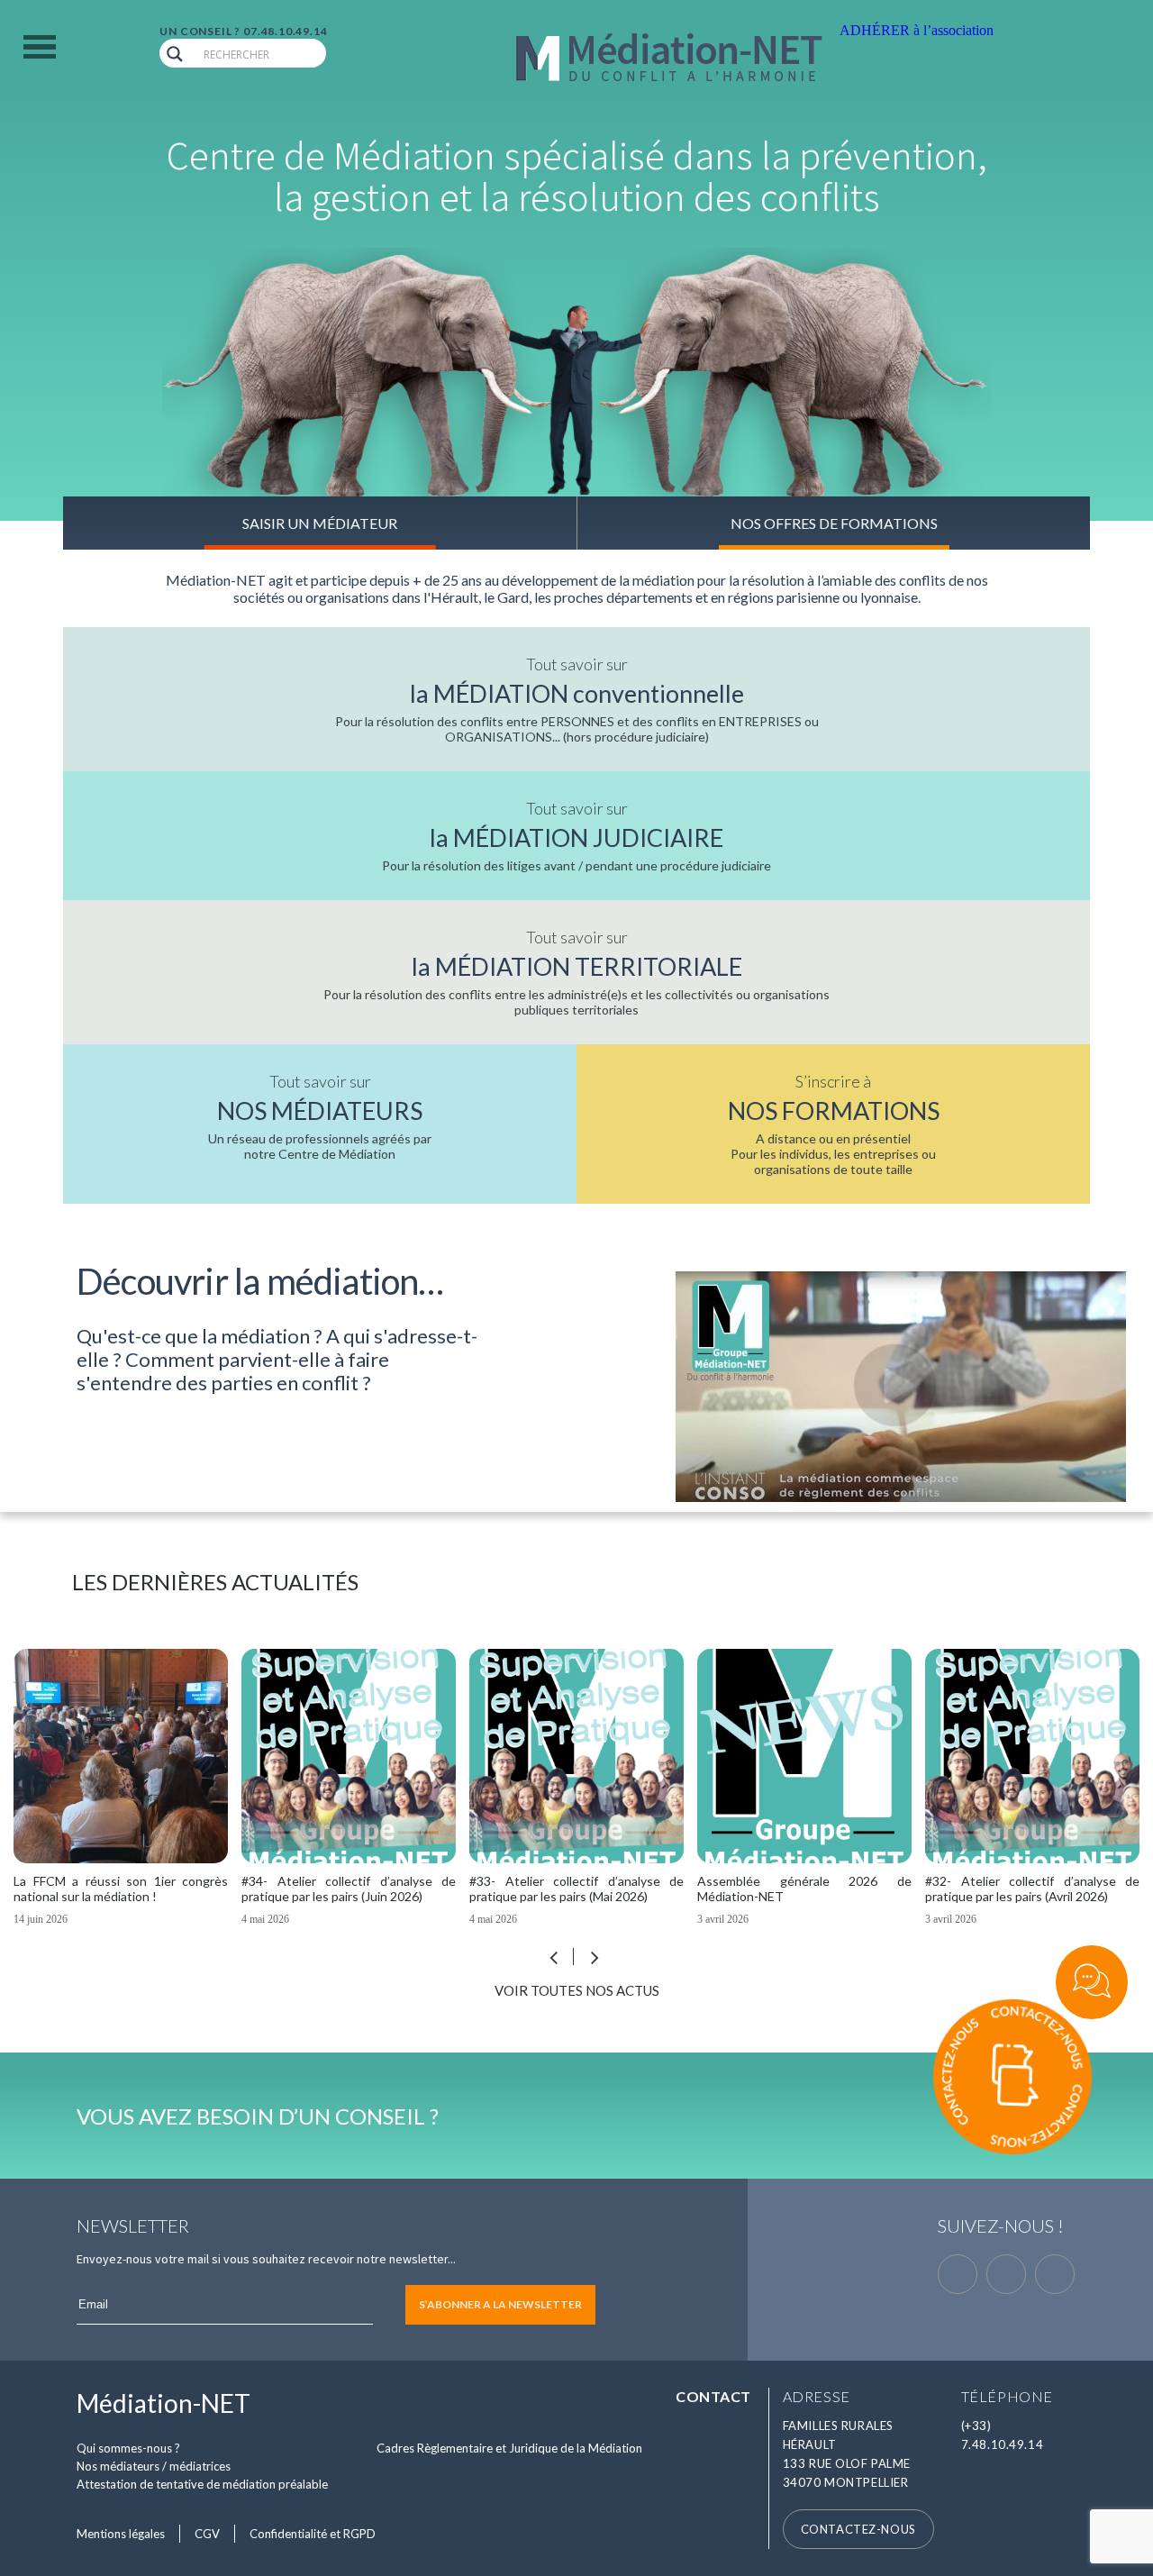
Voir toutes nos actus (577, 1990)
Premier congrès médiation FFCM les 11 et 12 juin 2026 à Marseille (1038, 1889)
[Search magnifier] (175, 54)
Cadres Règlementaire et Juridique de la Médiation (509, 2448)
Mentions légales (121, 2534)
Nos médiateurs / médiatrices (154, 2466)
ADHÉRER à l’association (917, 30)
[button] (595, 1962)
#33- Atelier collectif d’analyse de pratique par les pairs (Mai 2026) (354, 1889)
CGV (207, 2534)
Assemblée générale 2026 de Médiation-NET (582, 1889)
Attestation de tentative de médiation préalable (202, 2484)
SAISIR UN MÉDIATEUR (320, 523)
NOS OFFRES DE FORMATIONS (834, 523)
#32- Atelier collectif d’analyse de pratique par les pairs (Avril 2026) (810, 1889)
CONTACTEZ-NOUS (858, 2529)
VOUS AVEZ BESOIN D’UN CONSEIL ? (258, 2116)
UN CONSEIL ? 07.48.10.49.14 (243, 31)
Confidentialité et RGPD (313, 2534)
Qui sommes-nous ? (128, 2448)
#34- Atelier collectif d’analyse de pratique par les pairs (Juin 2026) (126, 1889)
